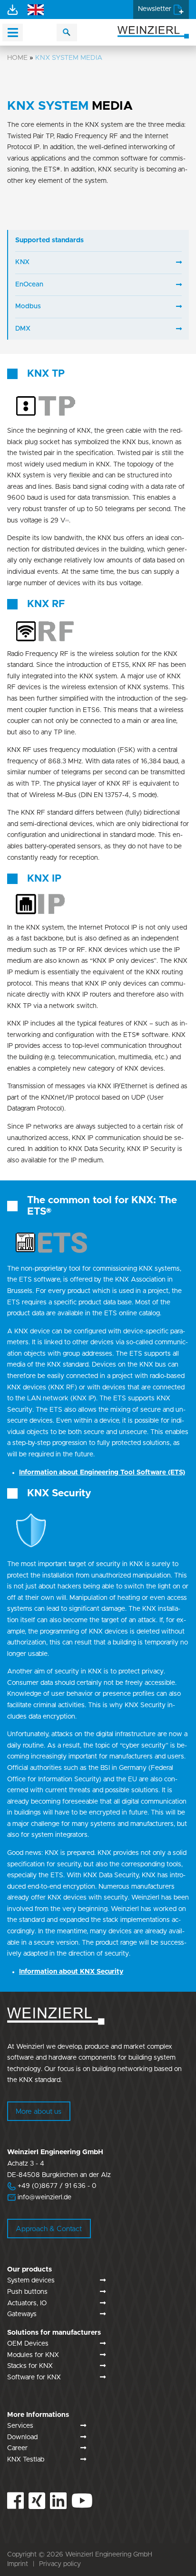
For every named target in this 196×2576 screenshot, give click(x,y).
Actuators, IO (27, 2303)
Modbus (28, 306)
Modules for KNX (33, 2355)
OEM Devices (28, 2344)
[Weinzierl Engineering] (153, 32)
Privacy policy (60, 2564)
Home (17, 58)
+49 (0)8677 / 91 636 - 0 (52, 2186)
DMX (23, 329)
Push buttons (27, 2292)
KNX (22, 262)
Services (20, 2426)
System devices (31, 2281)
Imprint (18, 2564)
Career (17, 2448)
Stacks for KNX (30, 2366)
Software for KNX (34, 2377)
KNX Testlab (26, 2460)
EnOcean (29, 285)
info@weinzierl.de (44, 2197)
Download (22, 2437)
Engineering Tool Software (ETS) (102, 1473)
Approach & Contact (49, 2229)
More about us (39, 2112)
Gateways (22, 2314)
